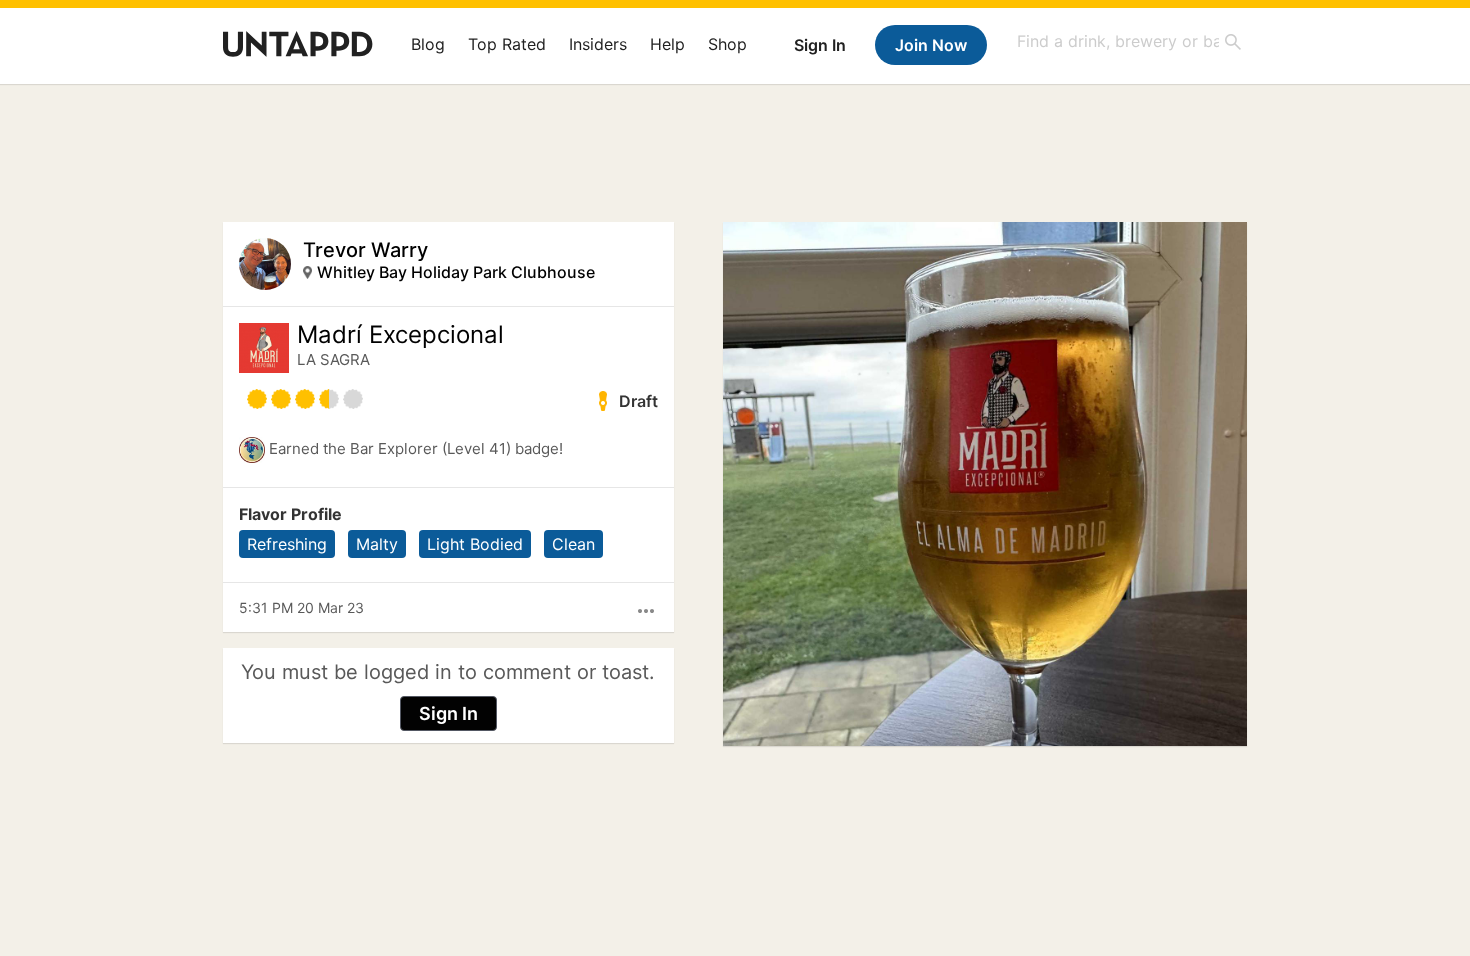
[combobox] (1130, 41)
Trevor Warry (365, 250)
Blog (428, 44)
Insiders (598, 44)
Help (667, 44)
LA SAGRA (333, 359)
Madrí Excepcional (400, 335)
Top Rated (507, 44)
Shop (727, 44)
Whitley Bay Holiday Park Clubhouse (456, 272)
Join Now (931, 45)
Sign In (820, 45)
